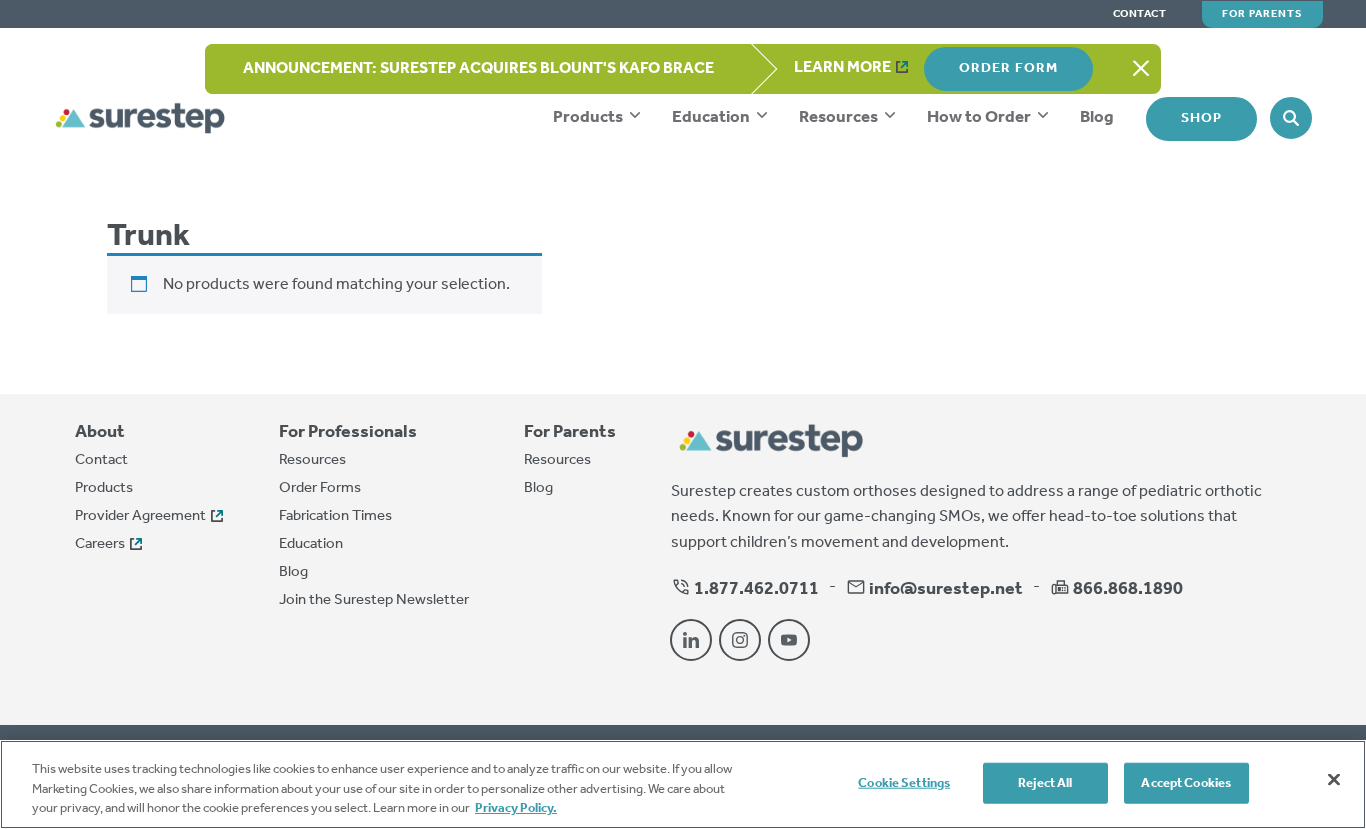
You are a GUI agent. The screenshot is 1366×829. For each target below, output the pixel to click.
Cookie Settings (904, 782)
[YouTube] (789, 640)
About (100, 432)
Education (712, 117)
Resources (840, 117)
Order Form (1008, 68)
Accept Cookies (1186, 782)
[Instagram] (740, 640)
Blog (1097, 117)
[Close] (1334, 779)
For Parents (1262, 14)
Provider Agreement (140, 516)
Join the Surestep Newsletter (374, 600)
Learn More (842, 67)
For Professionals (348, 432)
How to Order (980, 117)
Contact (1140, 14)
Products (589, 117)
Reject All (1045, 782)
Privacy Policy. (516, 808)
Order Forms (320, 488)
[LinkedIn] (691, 640)
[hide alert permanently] (1141, 69)
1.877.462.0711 (755, 589)
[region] (683, 784)
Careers (100, 544)
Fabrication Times (335, 516)
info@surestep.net (946, 589)
